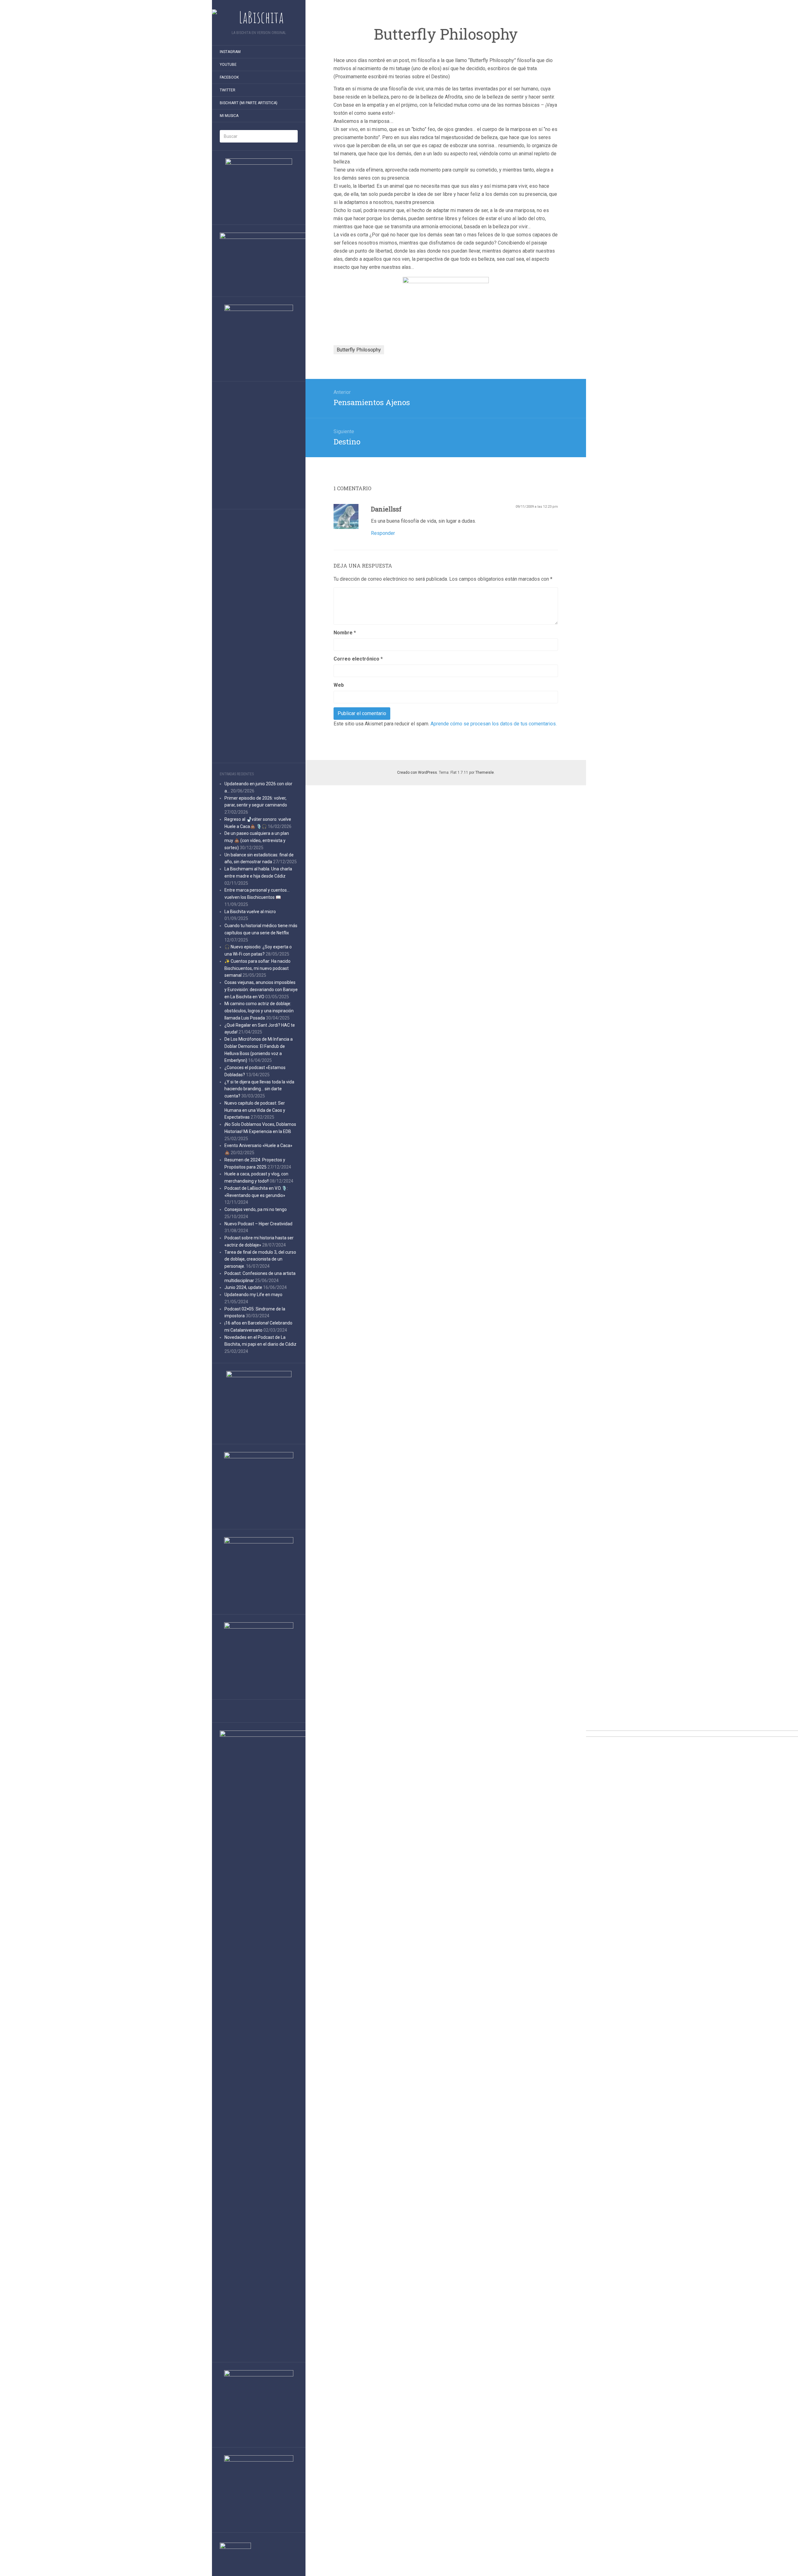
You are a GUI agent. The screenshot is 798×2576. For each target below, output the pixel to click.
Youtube (228, 65)
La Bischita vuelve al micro (250, 912)
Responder (383, 533)
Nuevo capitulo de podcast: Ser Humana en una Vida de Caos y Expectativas (255, 1110)
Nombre (345, 633)
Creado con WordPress (417, 772)
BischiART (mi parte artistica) (249, 103)
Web (339, 685)
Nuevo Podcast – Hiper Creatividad (258, 1224)
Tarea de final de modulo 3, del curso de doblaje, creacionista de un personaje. (260, 1259)
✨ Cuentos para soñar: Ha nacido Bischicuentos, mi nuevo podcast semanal (257, 968)
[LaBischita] (259, 17)
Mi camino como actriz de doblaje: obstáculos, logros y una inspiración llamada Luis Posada (259, 1011)
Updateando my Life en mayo (253, 1295)
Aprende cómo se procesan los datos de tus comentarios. (494, 724)
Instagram (230, 52)
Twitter (228, 90)
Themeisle (485, 772)
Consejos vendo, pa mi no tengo (256, 1209)
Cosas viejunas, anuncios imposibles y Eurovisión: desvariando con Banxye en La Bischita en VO (261, 990)
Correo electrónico (358, 659)
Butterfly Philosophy (359, 350)
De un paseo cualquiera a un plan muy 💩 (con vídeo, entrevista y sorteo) (257, 840)
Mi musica (229, 116)
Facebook (229, 77)
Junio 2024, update (243, 1287)
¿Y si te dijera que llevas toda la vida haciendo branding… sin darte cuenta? (259, 1089)
